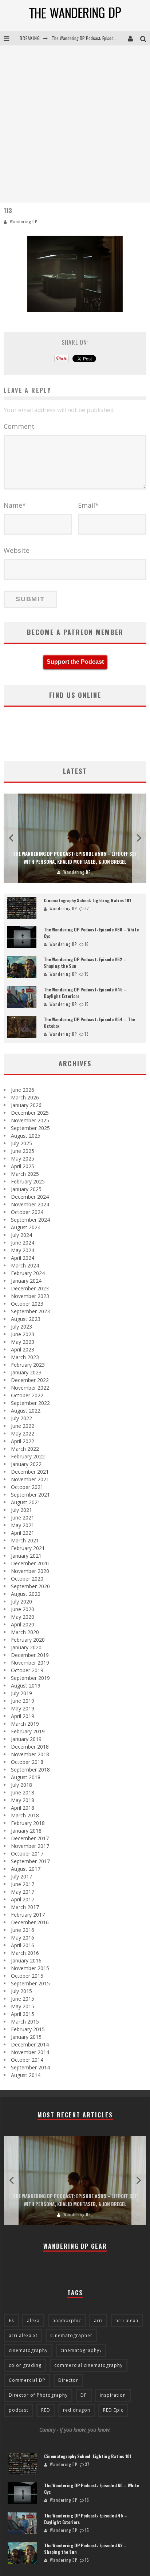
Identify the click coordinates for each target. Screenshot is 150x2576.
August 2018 (26, 1777)
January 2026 (26, 1105)
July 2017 (21, 1876)
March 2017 (25, 1907)
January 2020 (26, 1647)
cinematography (28, 2350)
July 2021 (21, 1510)
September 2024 (30, 1220)
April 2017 (23, 1899)
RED (46, 2410)
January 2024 (26, 1281)
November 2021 (30, 1479)
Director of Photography (38, 2395)
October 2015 (27, 1976)
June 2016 (23, 1930)
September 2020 (30, 1586)
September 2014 (30, 2067)
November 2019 (30, 1663)
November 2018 (30, 1754)
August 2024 (26, 1227)
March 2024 (25, 1265)
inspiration (113, 2395)
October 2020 (27, 1579)
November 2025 (30, 1120)
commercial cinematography (88, 2365)
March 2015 (25, 2022)
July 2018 (21, 1785)
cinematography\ (81, 2350)
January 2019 (26, 1739)
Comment (19, 426)
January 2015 (26, 2037)
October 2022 (27, 1395)
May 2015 (23, 2006)
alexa (33, 2321)
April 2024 (23, 1258)
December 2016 (30, 1922)
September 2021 (30, 1495)
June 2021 (23, 1517)
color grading (25, 2365)
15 (86, 974)
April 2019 (23, 1716)
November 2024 (30, 1204)
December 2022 (30, 1380)
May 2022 (23, 1433)
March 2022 (25, 1449)
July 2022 (21, 1418)
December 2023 (30, 1288)
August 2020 (26, 1594)
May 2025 (23, 1159)
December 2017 (30, 1838)
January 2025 (26, 1189)
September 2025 (30, 1128)
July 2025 (21, 1143)
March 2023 (25, 1357)
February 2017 (28, 1915)
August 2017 (26, 1869)
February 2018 (28, 1823)
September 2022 (30, 1403)
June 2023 (23, 1334)
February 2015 (28, 2029)
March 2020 (25, 1632)
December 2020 (30, 1563)
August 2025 (26, 1136)
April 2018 (23, 1808)
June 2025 (23, 1151)
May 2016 (23, 1938)
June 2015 (23, 1999)
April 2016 (23, 1945)
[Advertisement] (75, 124)
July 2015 (21, 1991)
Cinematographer (71, 2335)
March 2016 (25, 1953)
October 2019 (27, 1670)
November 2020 (30, 1571)
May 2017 (23, 1892)
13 (86, 1034)
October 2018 (27, 1762)
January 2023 (26, 1372)
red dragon (77, 2410)
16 (87, 944)
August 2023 (26, 1319)
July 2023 (21, 1327)
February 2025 (28, 1181)
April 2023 (23, 1349)
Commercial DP (27, 2380)
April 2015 (23, 2014)
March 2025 (25, 1174)
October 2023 (27, 1304)
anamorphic (67, 2321)
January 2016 (26, 1960)
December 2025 (30, 1113)
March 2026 (25, 1097)
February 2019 (28, 1731)
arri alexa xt (23, 2335)
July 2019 (21, 1693)
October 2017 (27, 1854)
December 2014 (30, 2044)
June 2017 (23, 1884)
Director (68, 2380)
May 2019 (23, 1708)
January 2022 (26, 1464)
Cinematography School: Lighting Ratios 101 (87, 900)
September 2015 (30, 1983)
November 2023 (30, 1296)
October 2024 (27, 1212)
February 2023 (28, 1365)
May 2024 (23, 1250)
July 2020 (21, 1601)
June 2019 (23, 1701)
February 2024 (28, 1273)
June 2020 (23, 1609)
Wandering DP (23, 221)
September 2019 (30, 1678)
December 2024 (30, 1197)
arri (98, 2321)
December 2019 (30, 1655)
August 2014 (26, 2075)
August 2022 (26, 1411)
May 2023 (23, 1342)
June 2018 (23, 1792)
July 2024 (21, 1235)
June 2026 (23, 1090)
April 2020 (23, 1624)
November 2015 (30, 1968)
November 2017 (30, 1846)
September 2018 (30, 1770)
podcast (19, 2410)
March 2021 (25, 1540)
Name (15, 505)
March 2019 (25, 1724)
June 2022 (23, 1426)
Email (88, 505)
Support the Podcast (75, 662)
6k (11, 2321)
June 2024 (23, 1243)
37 (87, 908)
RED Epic (113, 2410)
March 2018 (25, 1815)
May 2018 (23, 1800)
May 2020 (23, 1617)
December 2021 (30, 1472)
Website (17, 550)
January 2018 (26, 1831)
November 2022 (30, 1388)
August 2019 (26, 1686)
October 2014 (27, 2060)
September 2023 (30, 1311)
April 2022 (23, 1441)
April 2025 (23, 1166)
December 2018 (30, 1747)
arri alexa (127, 2321)
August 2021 (26, 1502)
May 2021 (23, 1525)
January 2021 (26, 1556)
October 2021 (27, 1487)
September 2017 (30, 1861)
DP (84, 2395)
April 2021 (23, 1533)
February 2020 (28, 1640)
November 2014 (30, 2052)
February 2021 (28, 1548)
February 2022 (28, 1456)
